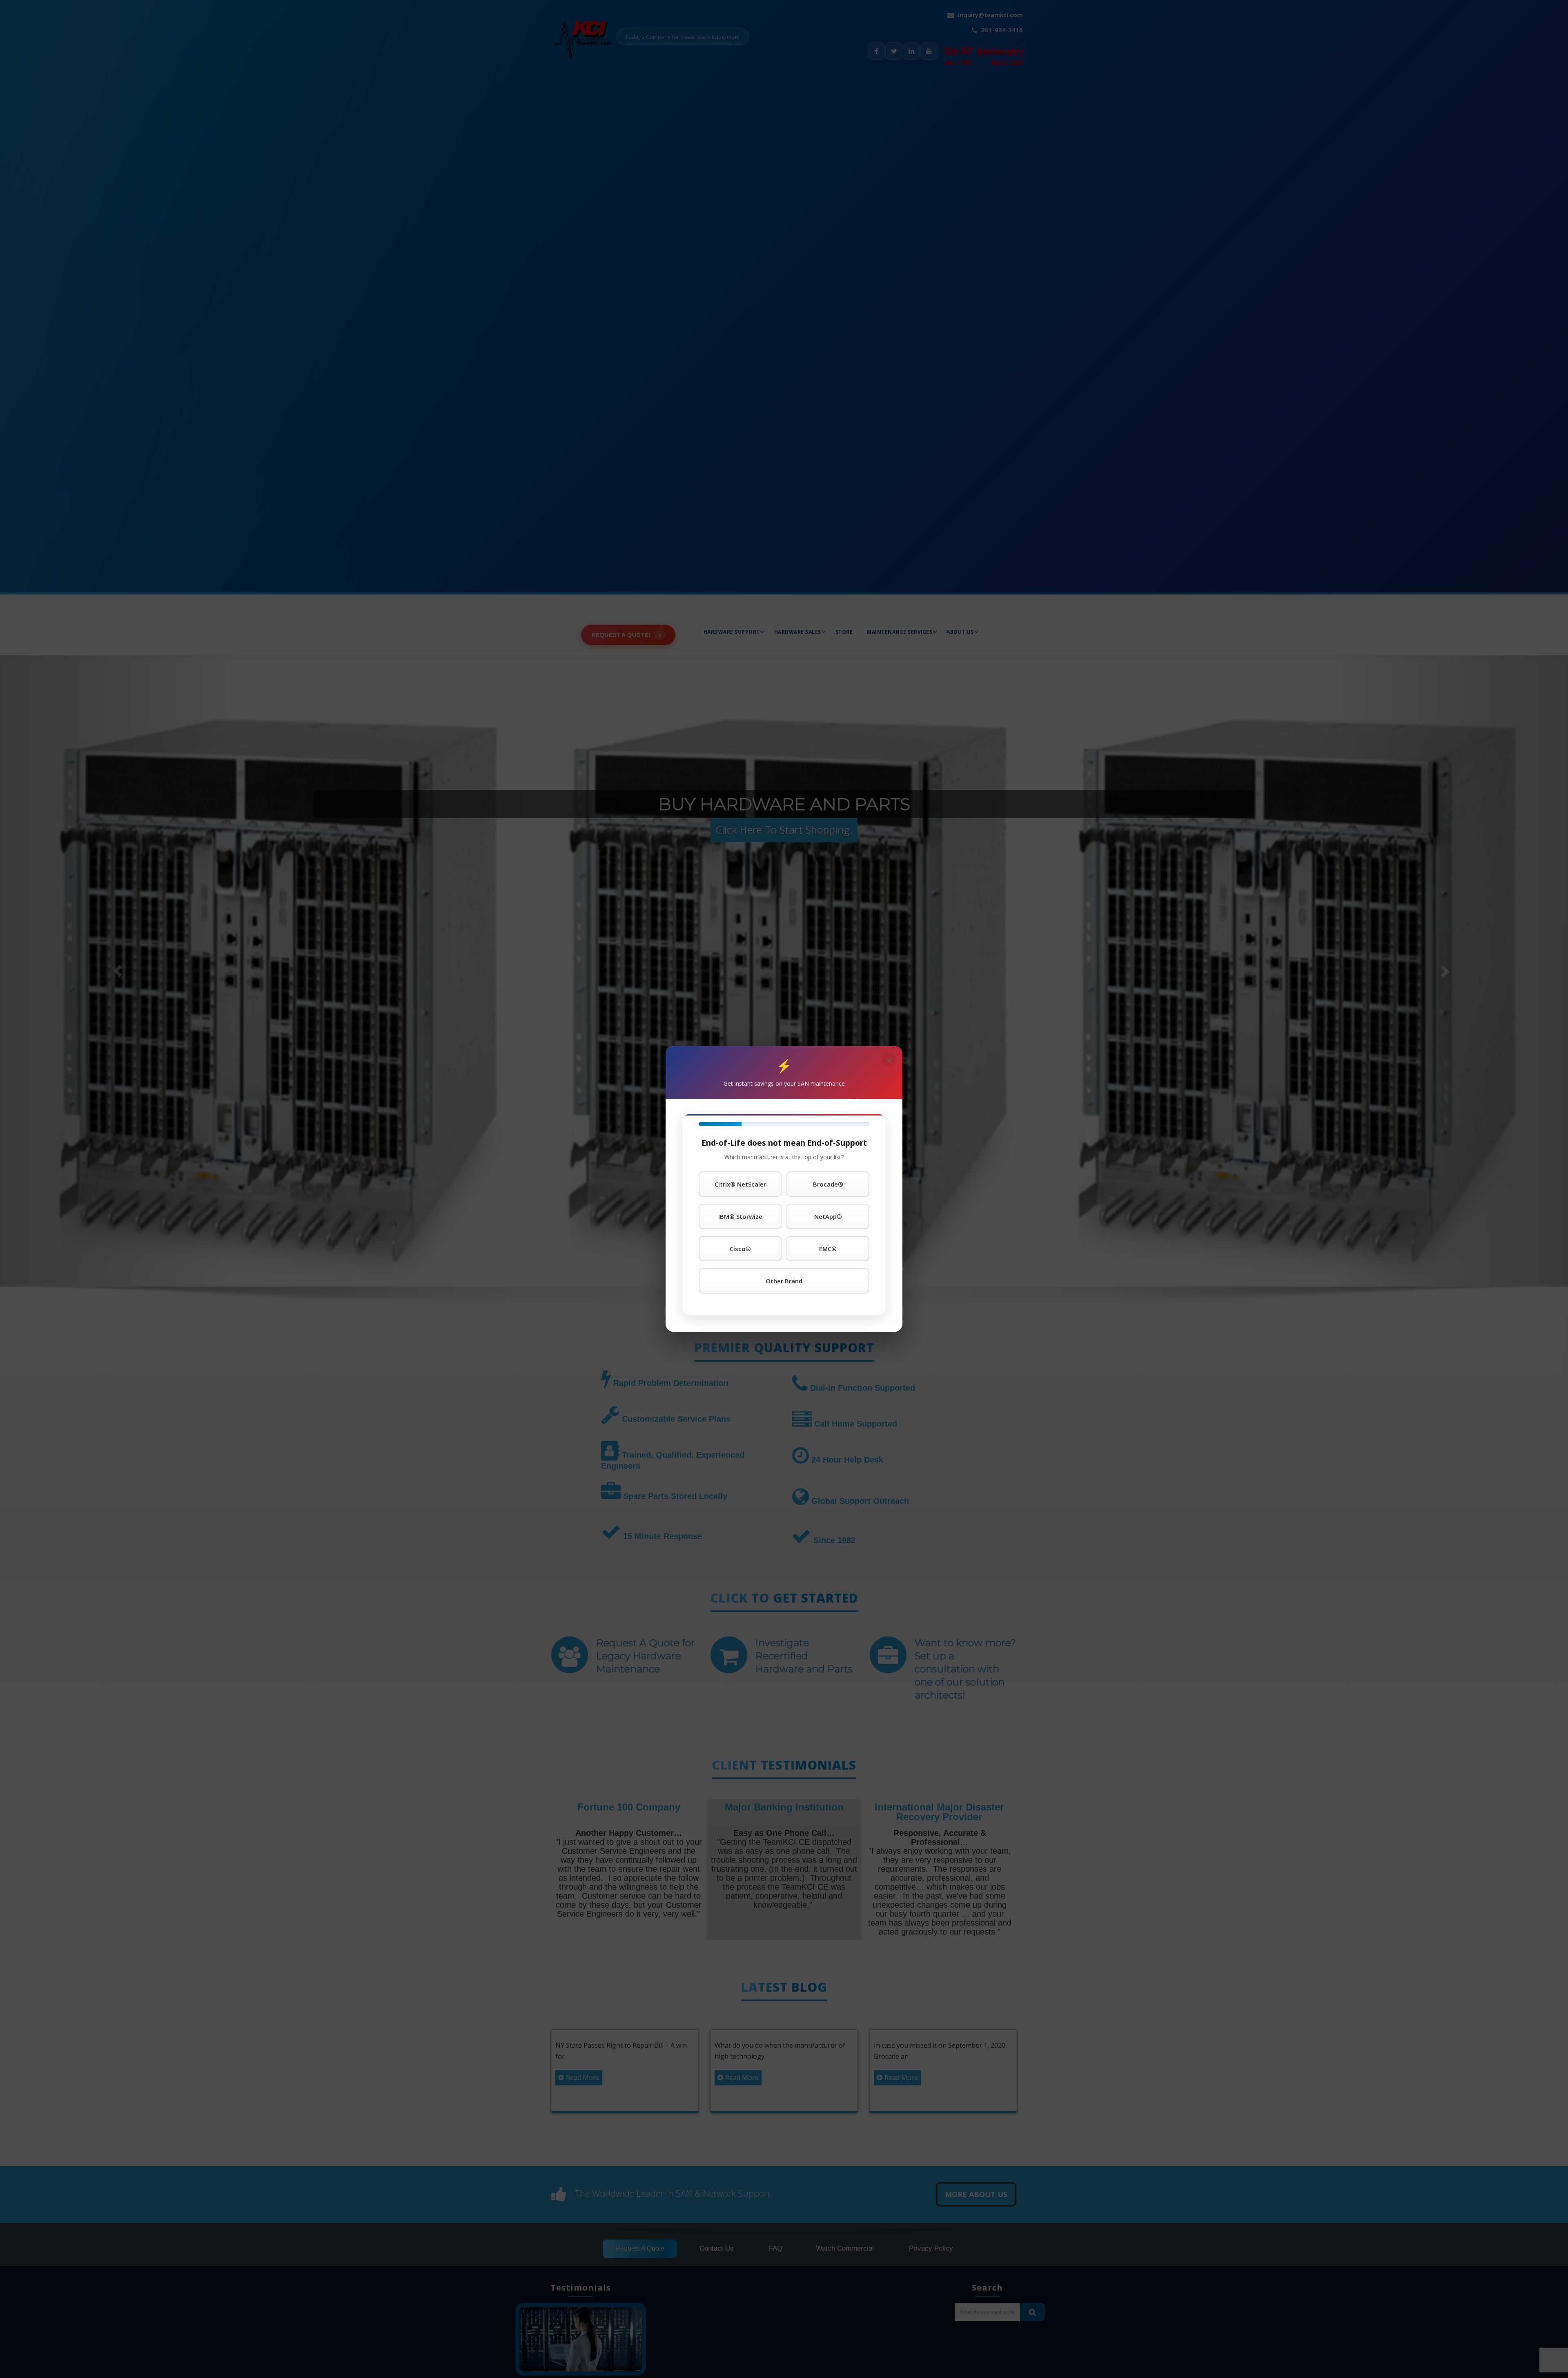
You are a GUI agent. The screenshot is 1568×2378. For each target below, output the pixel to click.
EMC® (828, 1249)
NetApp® (828, 1216)
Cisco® (740, 1249)
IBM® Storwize (740, 1216)
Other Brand (784, 1281)
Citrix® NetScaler (740, 1184)
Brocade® (828, 1184)
